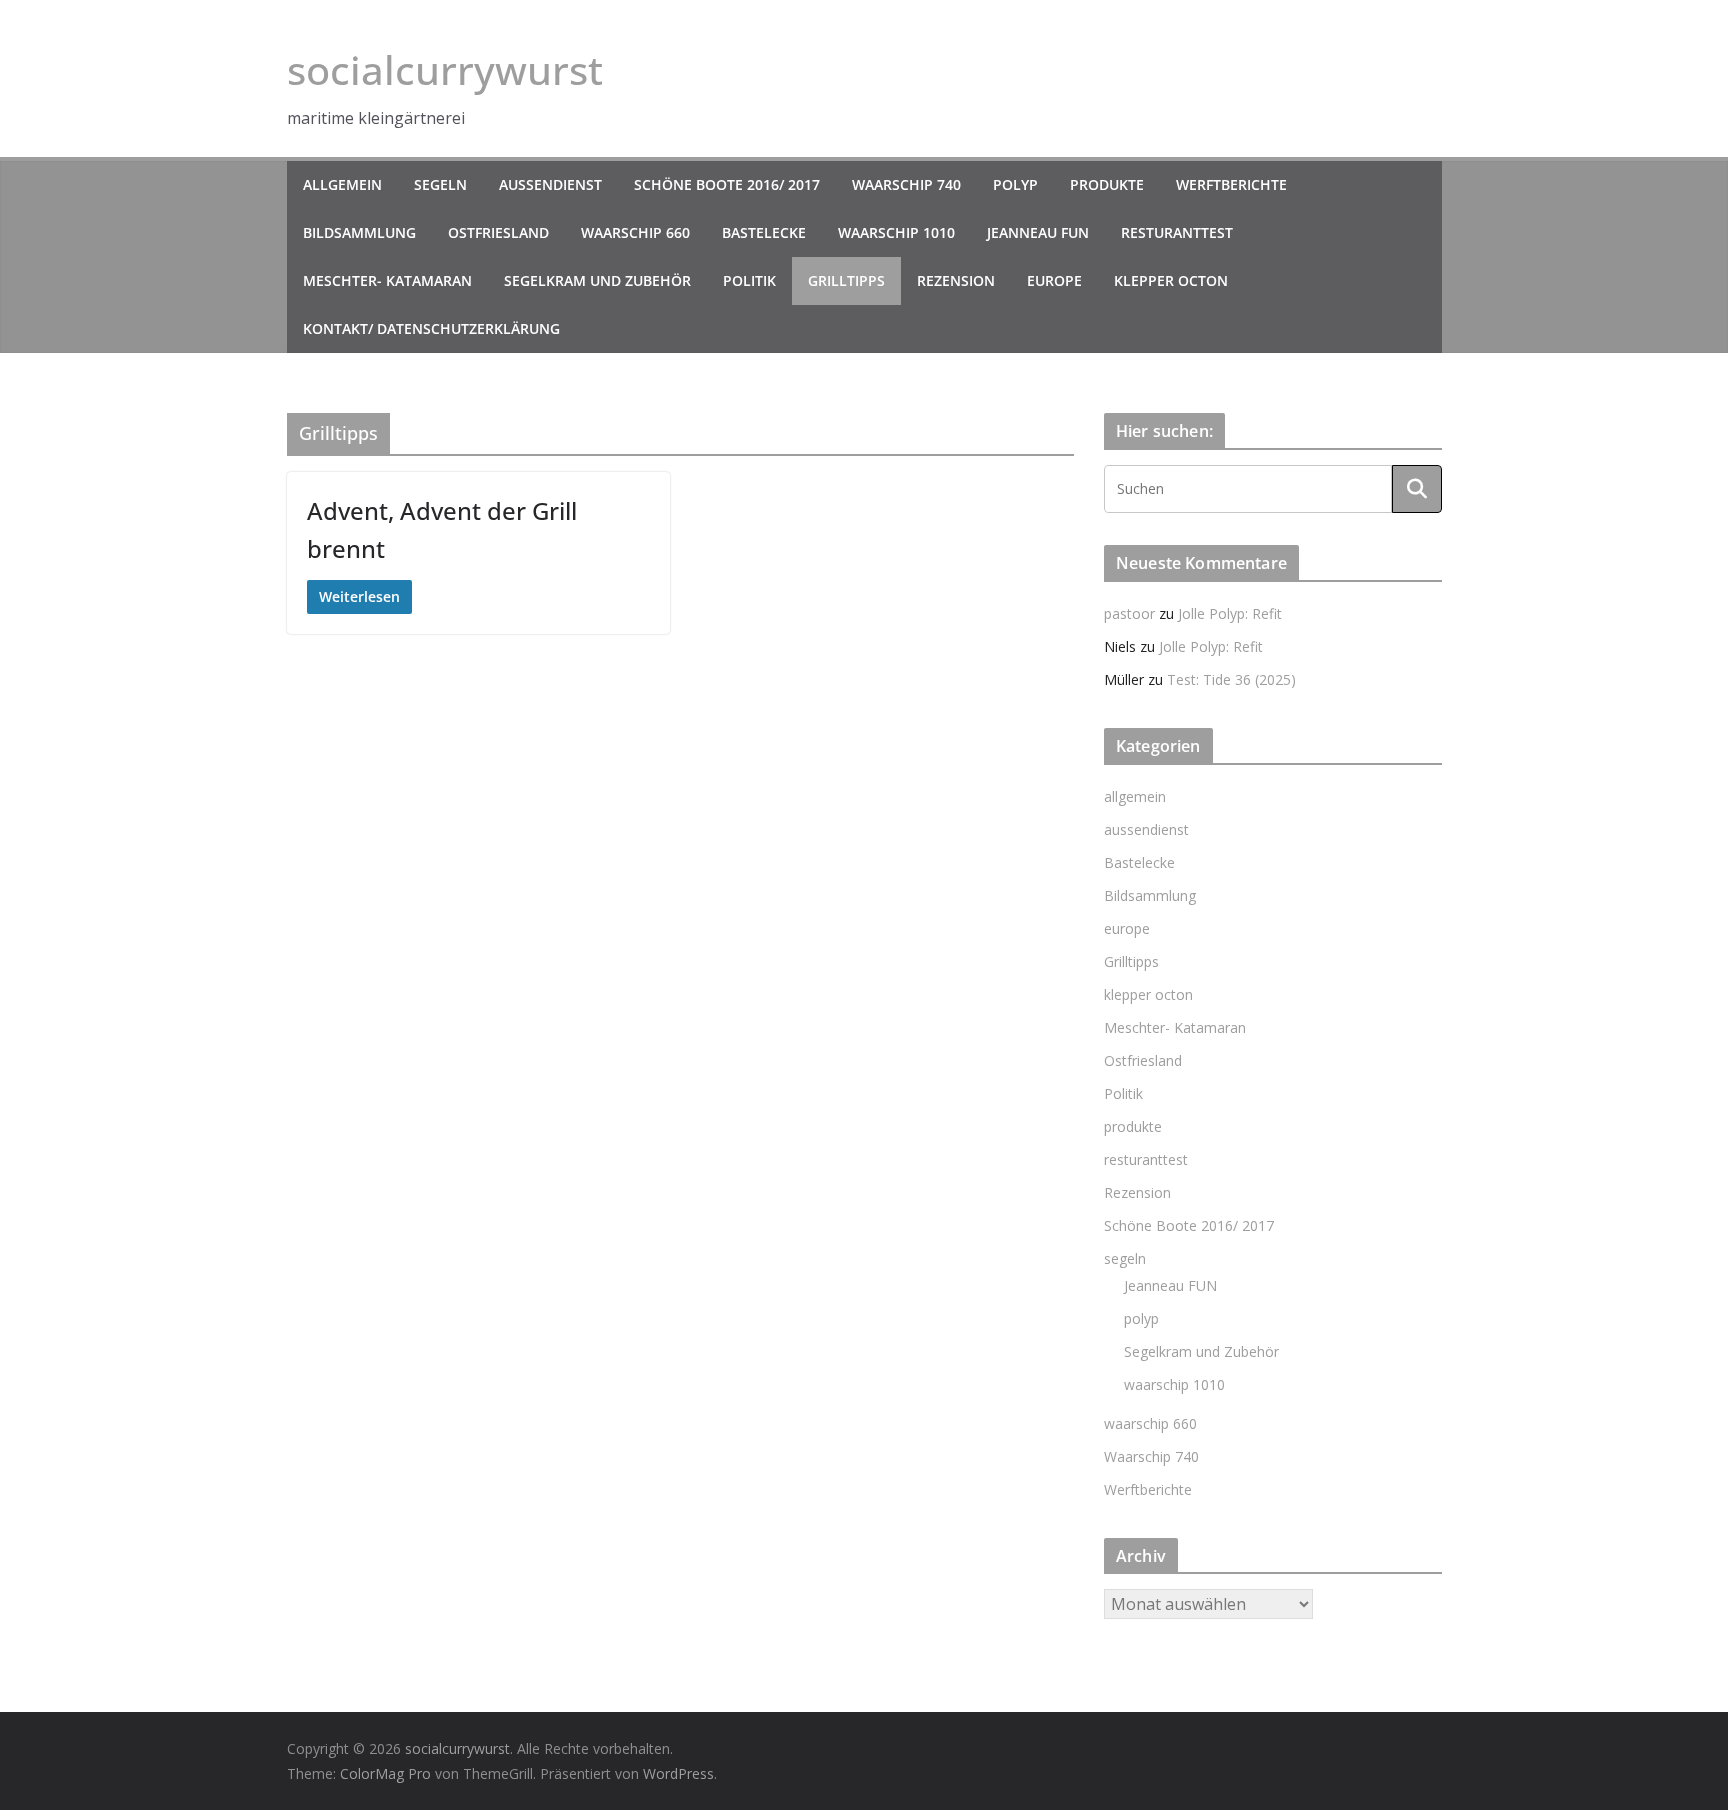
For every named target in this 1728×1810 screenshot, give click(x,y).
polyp (1015, 184)
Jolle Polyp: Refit (1230, 613)
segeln (440, 184)
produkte (1107, 184)
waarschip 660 (635, 232)
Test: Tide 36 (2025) (1231, 679)
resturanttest (1177, 232)
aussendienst (550, 184)
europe (1054, 280)
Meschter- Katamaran (387, 280)
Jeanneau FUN (1038, 232)
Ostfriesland (498, 232)
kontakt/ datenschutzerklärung (431, 328)
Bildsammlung (359, 232)
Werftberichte (1231, 184)
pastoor (1129, 613)
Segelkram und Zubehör (597, 280)
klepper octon (1171, 280)
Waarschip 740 (906, 184)
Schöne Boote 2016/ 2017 (727, 184)
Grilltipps (846, 280)
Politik (749, 280)
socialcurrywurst (445, 69)
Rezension (956, 280)
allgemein (342, 184)
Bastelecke (764, 232)
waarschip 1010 (896, 232)
